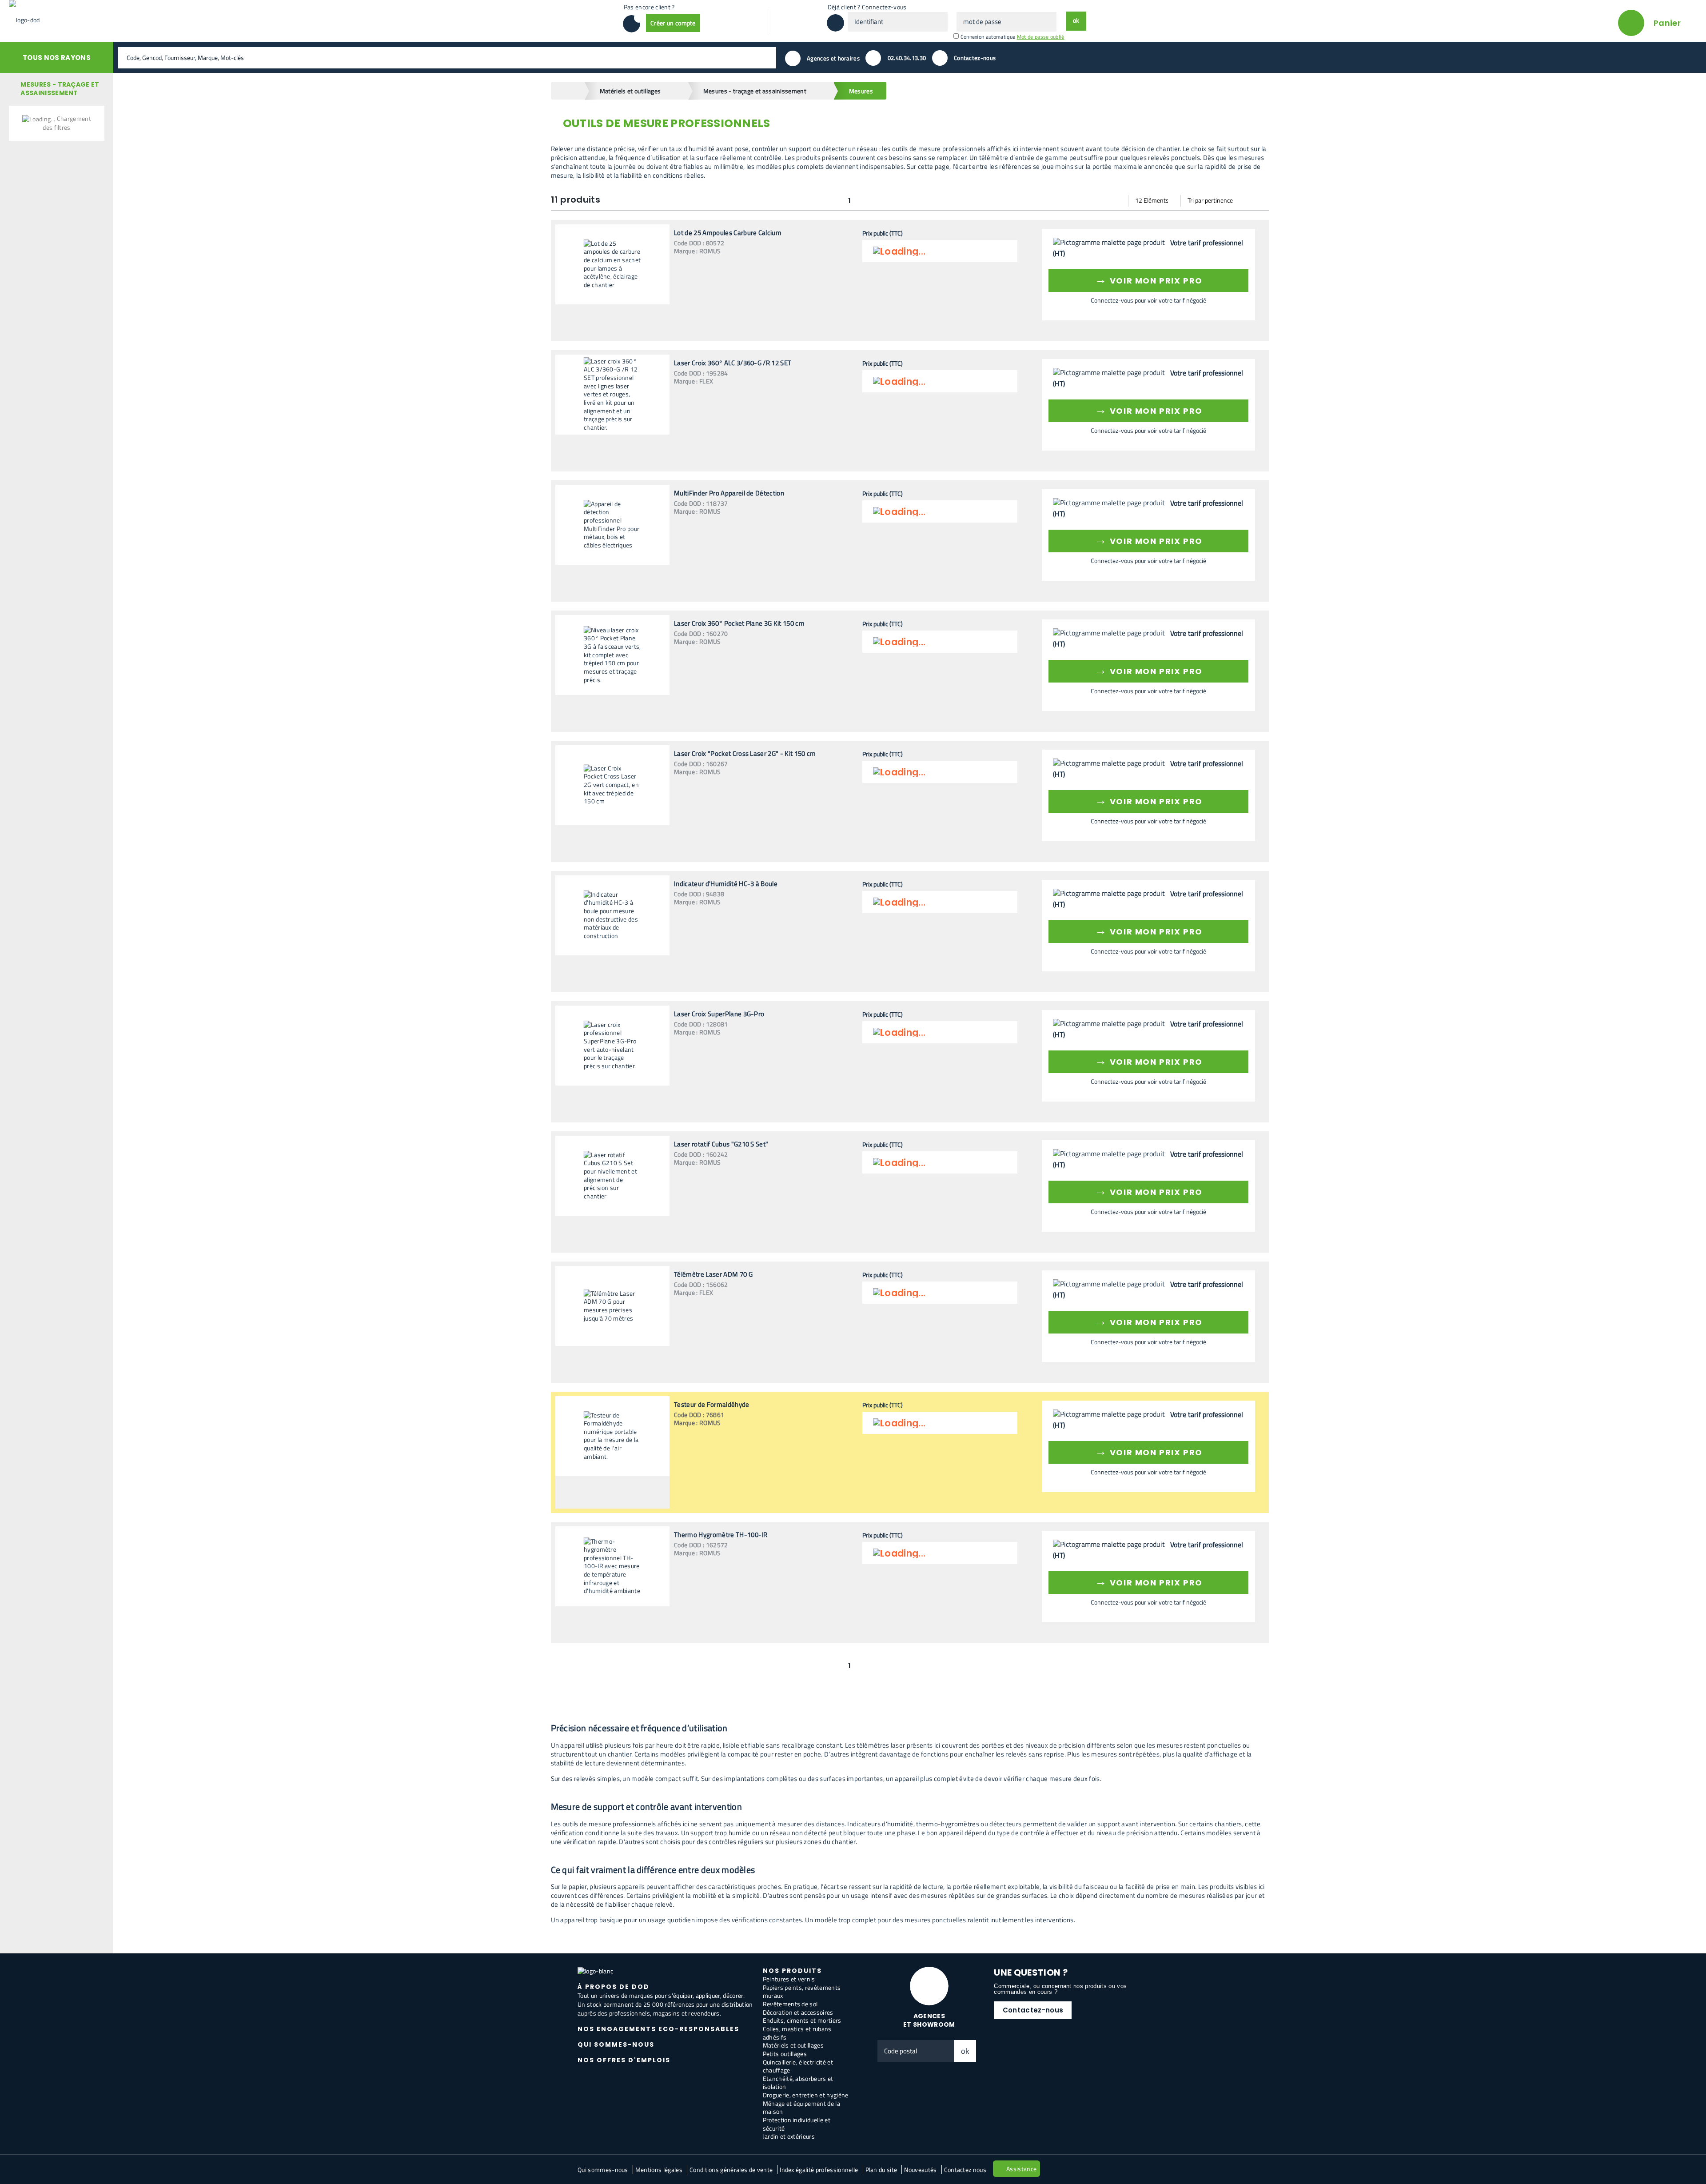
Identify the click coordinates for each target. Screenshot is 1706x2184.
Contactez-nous (1033, 2010)
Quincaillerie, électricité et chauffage (798, 2066)
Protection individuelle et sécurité (797, 2124)
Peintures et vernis (789, 1979)
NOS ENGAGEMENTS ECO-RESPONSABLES (658, 2029)
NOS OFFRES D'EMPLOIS (624, 2060)
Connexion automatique (988, 37)
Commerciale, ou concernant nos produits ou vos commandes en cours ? (1060, 1989)
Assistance (1021, 2169)
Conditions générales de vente (731, 2170)
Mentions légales (659, 2170)
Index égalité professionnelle (819, 2170)
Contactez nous (965, 2170)
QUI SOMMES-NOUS (616, 2044)
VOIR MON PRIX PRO (1149, 279)
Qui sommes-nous (603, 2170)
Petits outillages (785, 2054)
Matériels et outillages (793, 2045)
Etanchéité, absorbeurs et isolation (798, 2083)
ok (965, 2051)
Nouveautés (920, 2170)
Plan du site (881, 2170)
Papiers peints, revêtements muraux (802, 1992)
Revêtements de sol (790, 2004)
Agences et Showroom (929, 2020)
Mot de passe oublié (1041, 37)
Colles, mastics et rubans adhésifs (797, 2033)
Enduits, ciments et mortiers (802, 2020)
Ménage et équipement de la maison (801, 2108)
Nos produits (792, 1971)
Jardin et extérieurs (789, 2136)
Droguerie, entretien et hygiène (806, 2095)
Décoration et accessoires (798, 2012)
